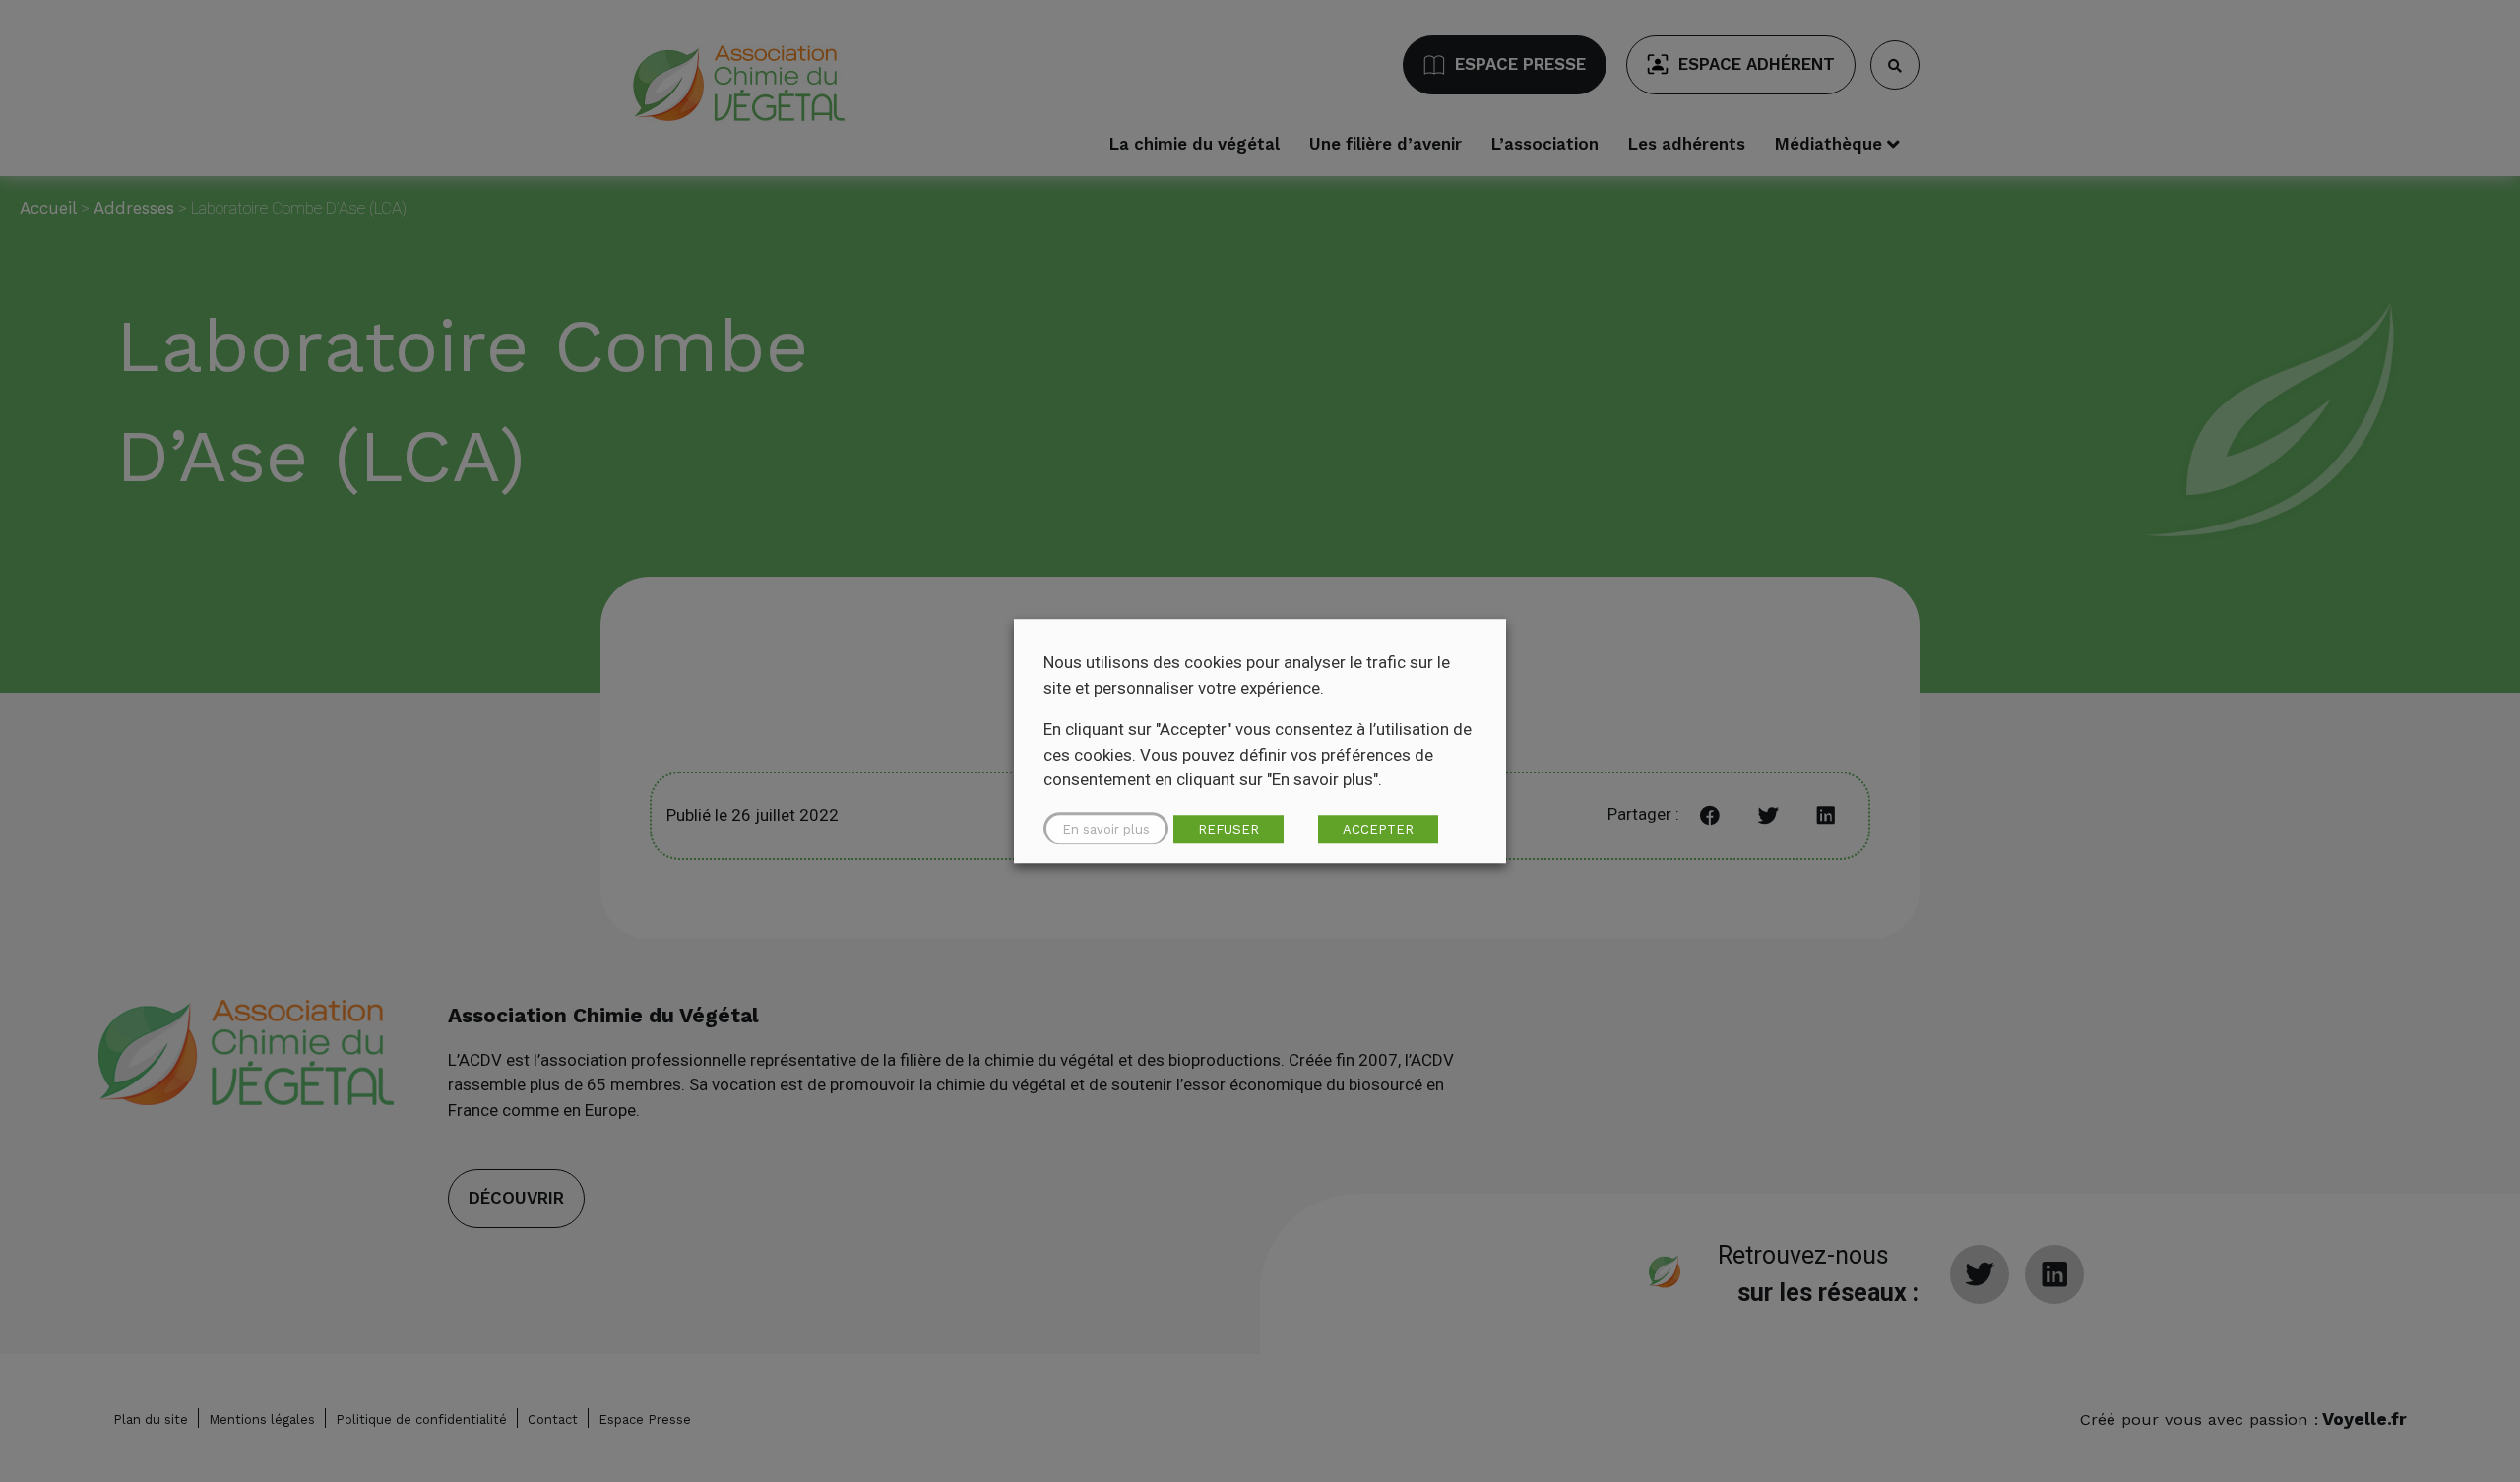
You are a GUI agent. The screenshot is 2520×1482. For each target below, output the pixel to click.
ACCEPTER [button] (1378, 829)
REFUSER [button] (1228, 829)
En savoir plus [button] (1106, 829)
